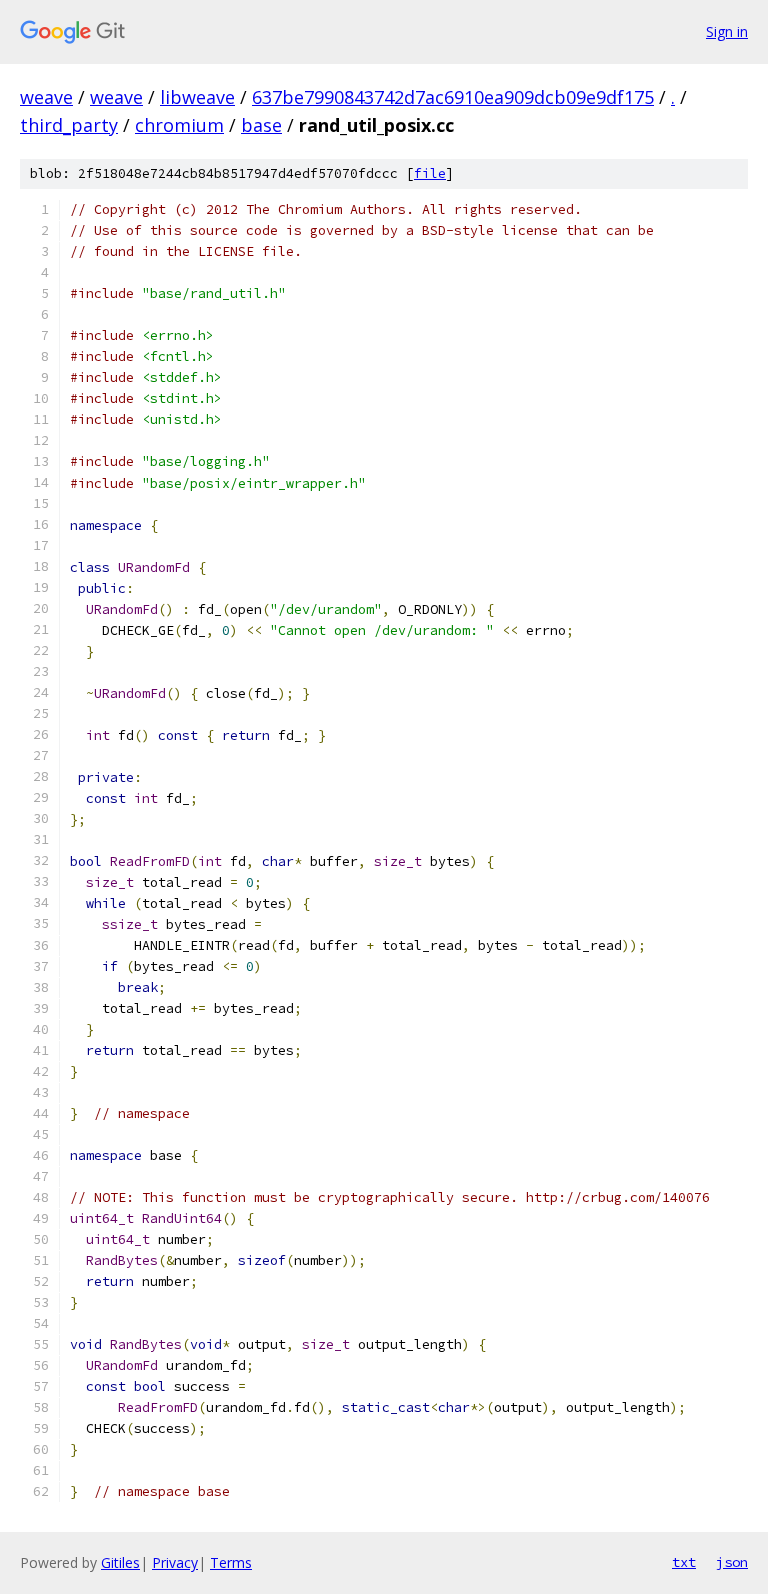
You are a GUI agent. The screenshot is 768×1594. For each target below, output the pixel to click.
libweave (197, 97)
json (732, 1562)
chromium (179, 125)
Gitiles (120, 1562)
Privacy (175, 1562)
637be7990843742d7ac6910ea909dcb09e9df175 (453, 97)
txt (684, 1562)
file (430, 173)
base (261, 125)
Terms (231, 1562)
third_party (69, 125)
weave (46, 97)
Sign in (727, 31)
